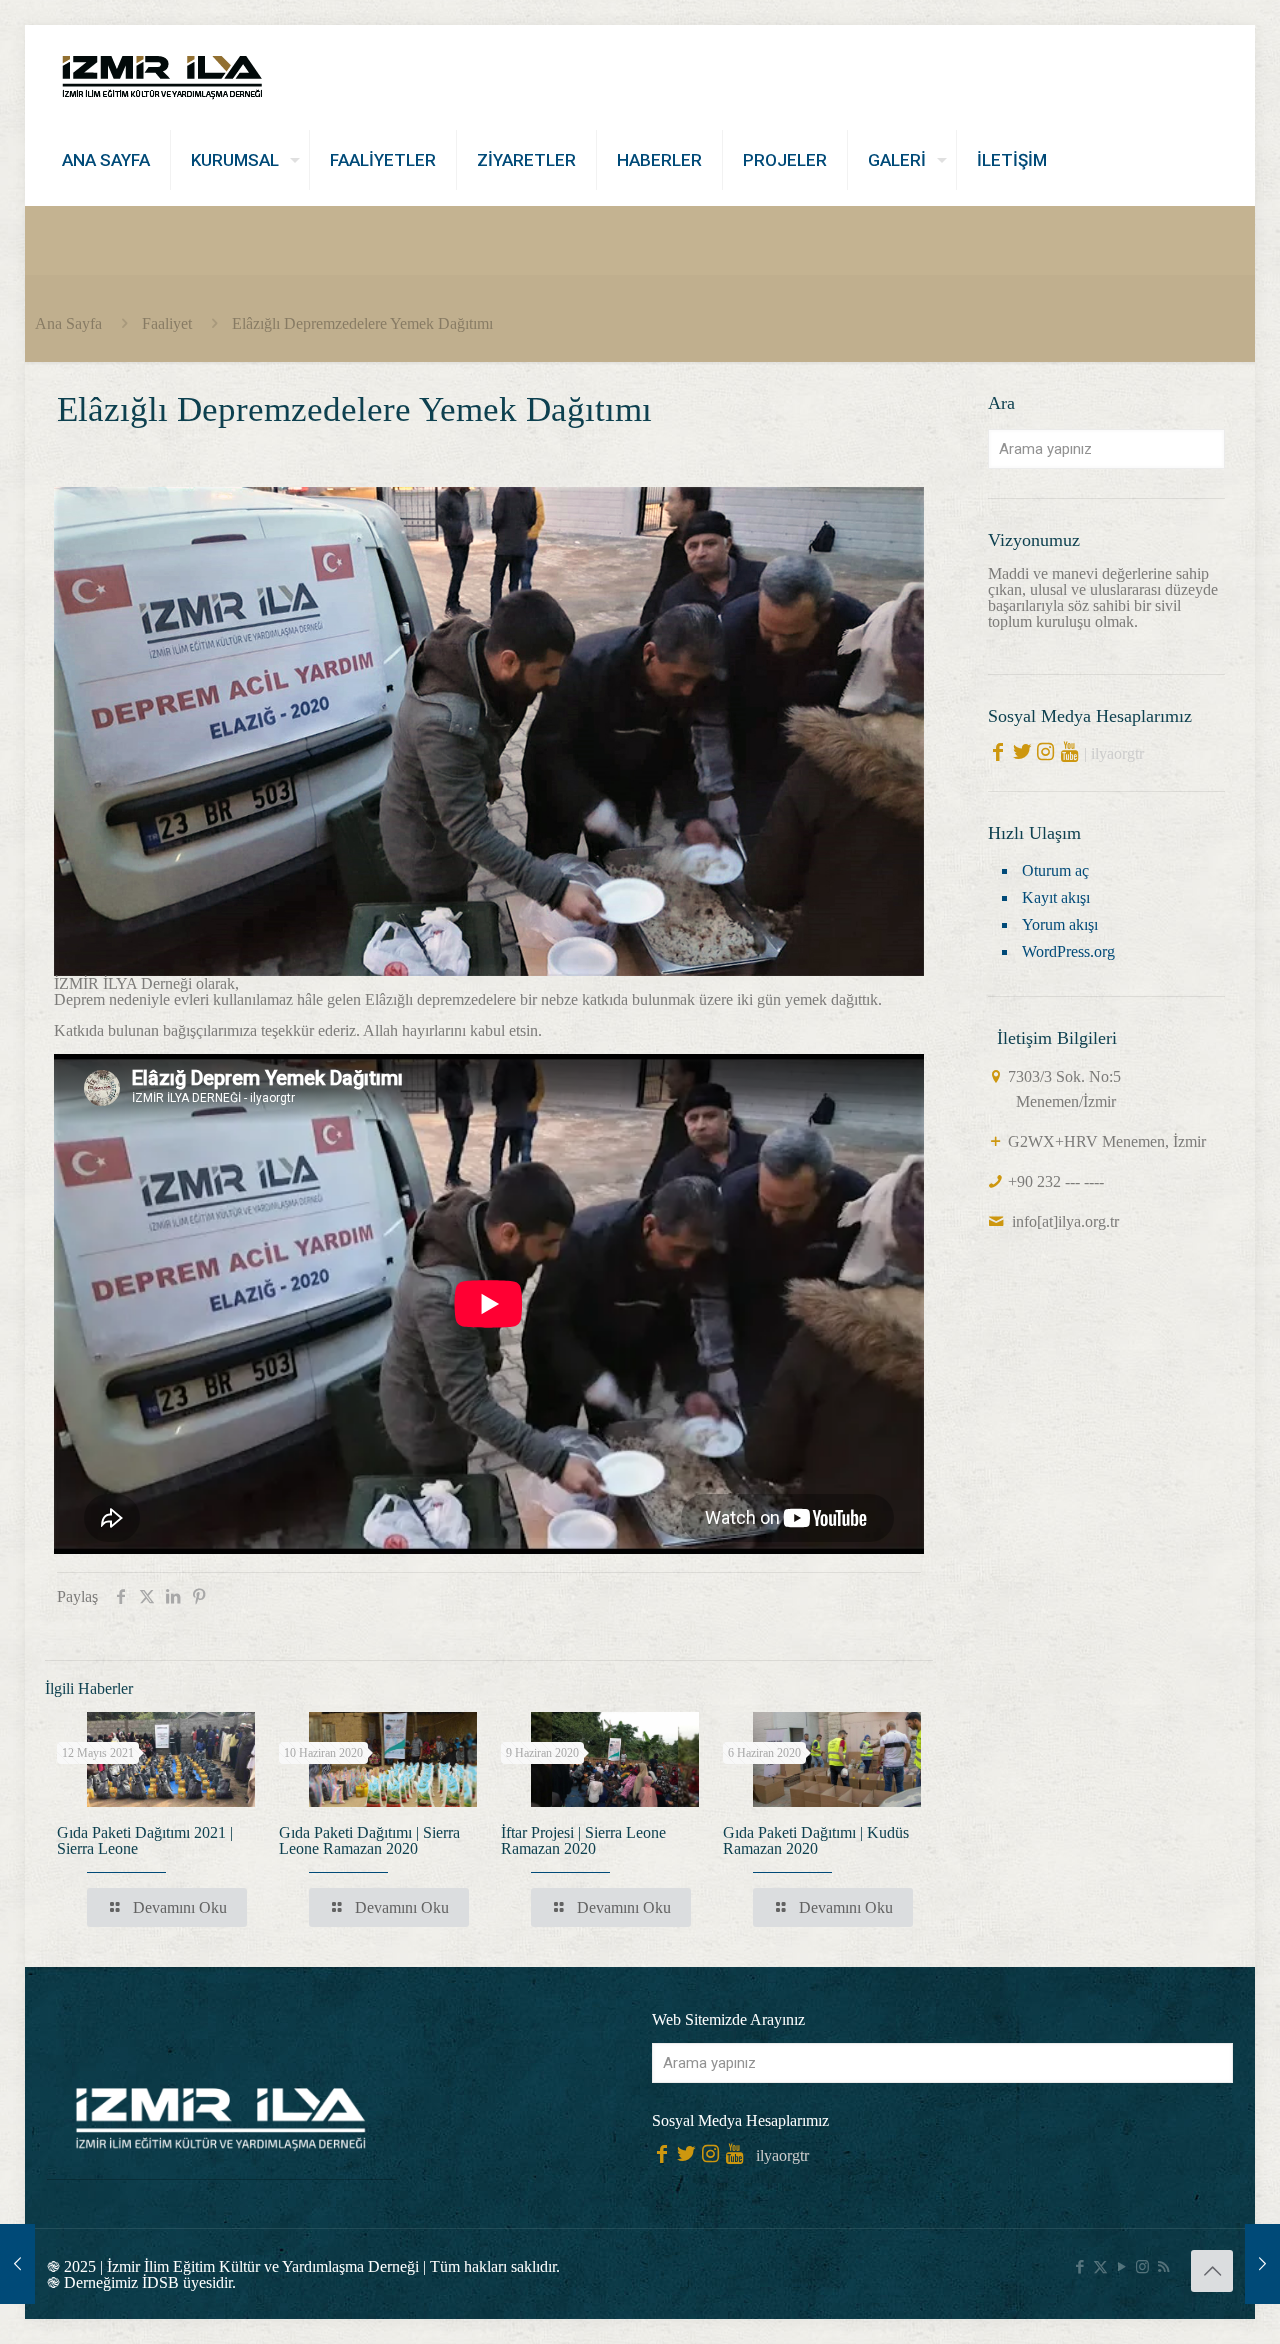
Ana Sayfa (68, 323)
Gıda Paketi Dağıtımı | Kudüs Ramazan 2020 (816, 1840)
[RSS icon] (1163, 2267)
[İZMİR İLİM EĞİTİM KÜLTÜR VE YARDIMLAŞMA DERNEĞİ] (162, 70)
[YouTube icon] (1121, 2267)
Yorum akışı (1060, 924)
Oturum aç (1055, 870)
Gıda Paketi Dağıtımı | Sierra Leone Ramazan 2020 (369, 1840)
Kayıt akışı (1056, 897)
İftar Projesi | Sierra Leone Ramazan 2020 (583, 1840)
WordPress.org (1068, 951)
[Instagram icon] (1142, 2267)
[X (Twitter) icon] (1100, 2267)
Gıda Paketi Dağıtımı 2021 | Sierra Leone (145, 1840)
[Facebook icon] (1079, 2267)
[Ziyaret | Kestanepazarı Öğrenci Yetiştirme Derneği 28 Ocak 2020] (17, 2264)
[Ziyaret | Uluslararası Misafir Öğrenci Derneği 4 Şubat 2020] (1262, 2264)
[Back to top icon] (1212, 2271)
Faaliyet (167, 323)
